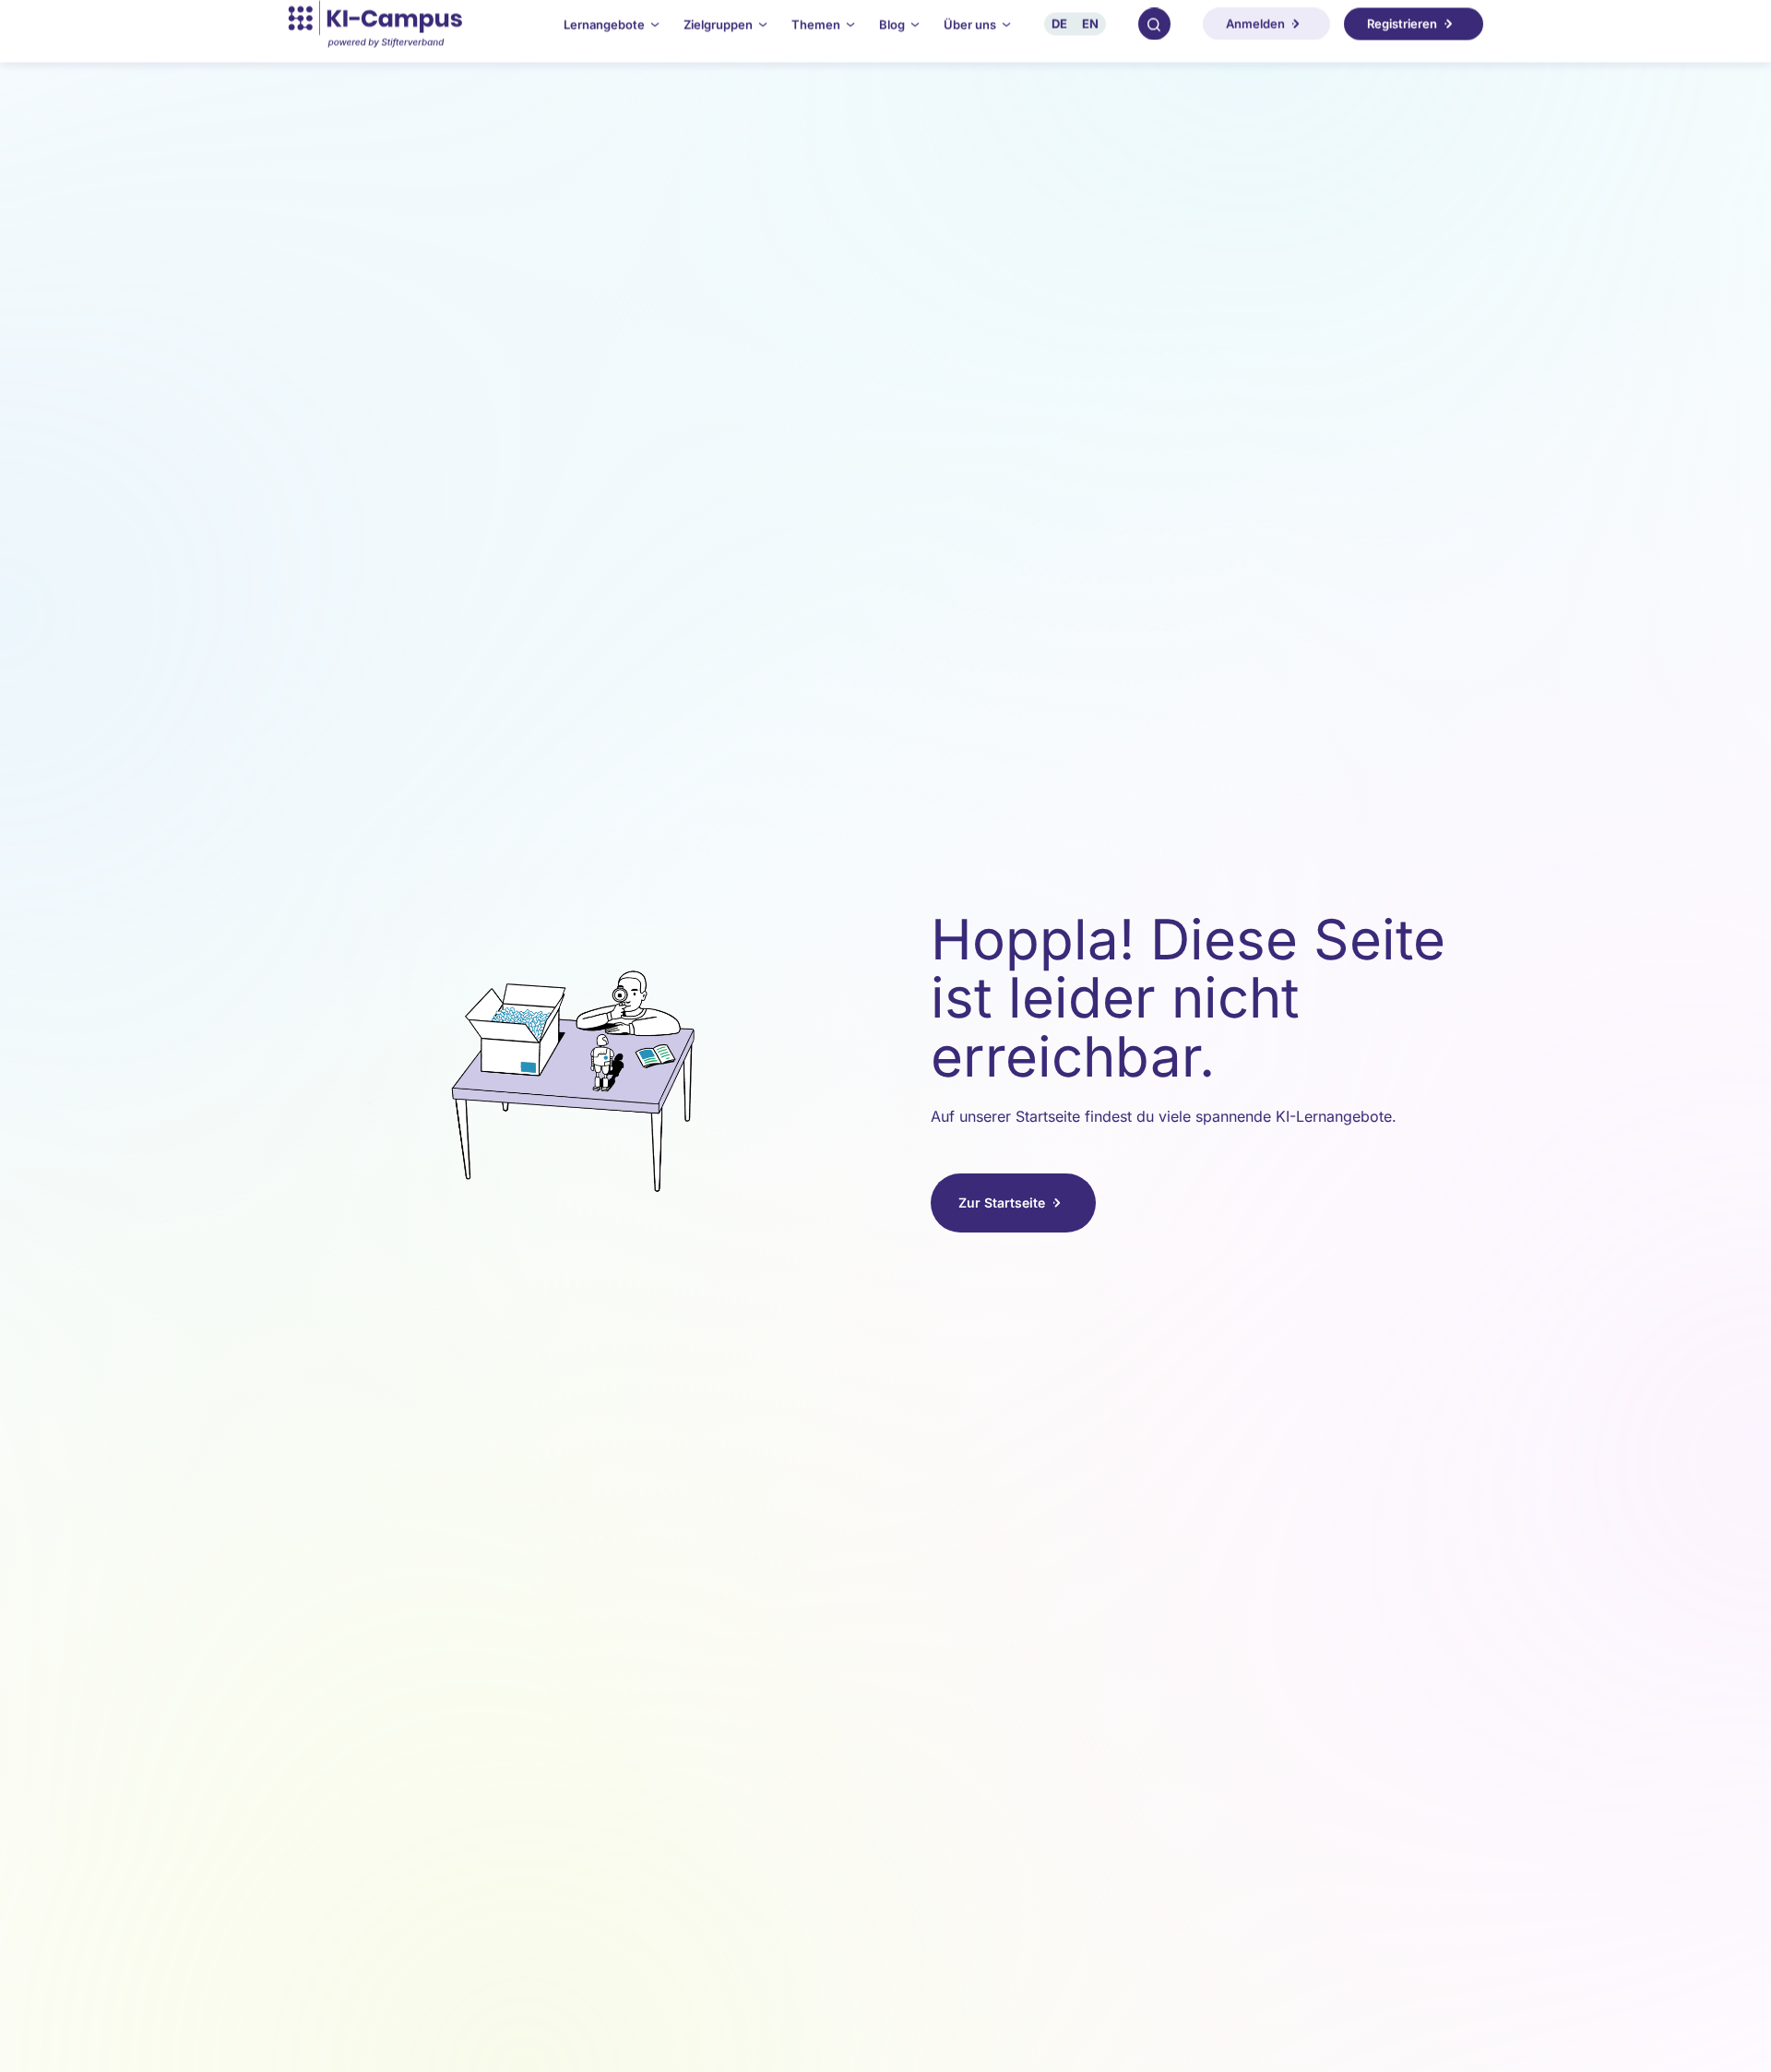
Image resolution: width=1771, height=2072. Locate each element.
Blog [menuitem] (892, 39)
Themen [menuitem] (816, 39)
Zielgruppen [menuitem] (718, 39)
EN (1090, 38)
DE (1059, 38)
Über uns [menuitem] (970, 39)
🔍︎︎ (1154, 38)
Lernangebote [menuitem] (604, 39)
